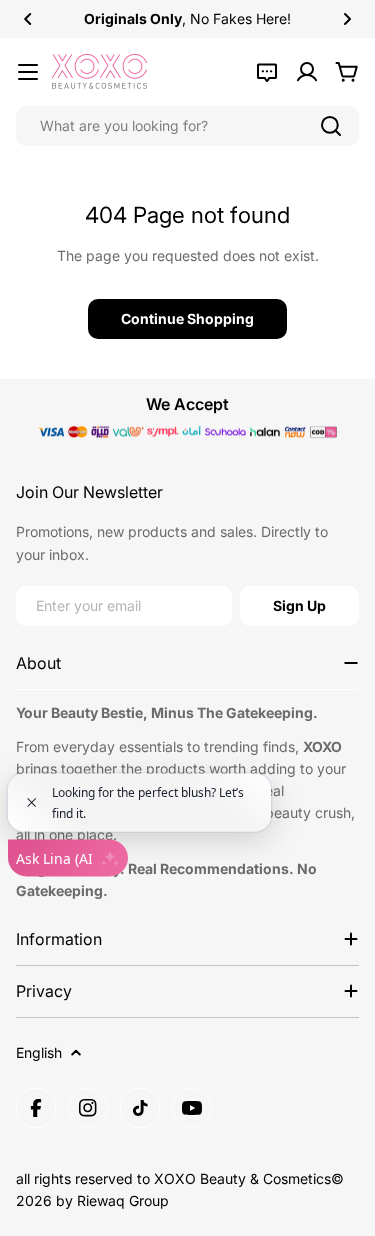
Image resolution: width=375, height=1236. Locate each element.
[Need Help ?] (267, 72)
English (39, 1052)
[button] (28, 19)
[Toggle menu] (28, 72)
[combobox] (187, 126)
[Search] (331, 126)
